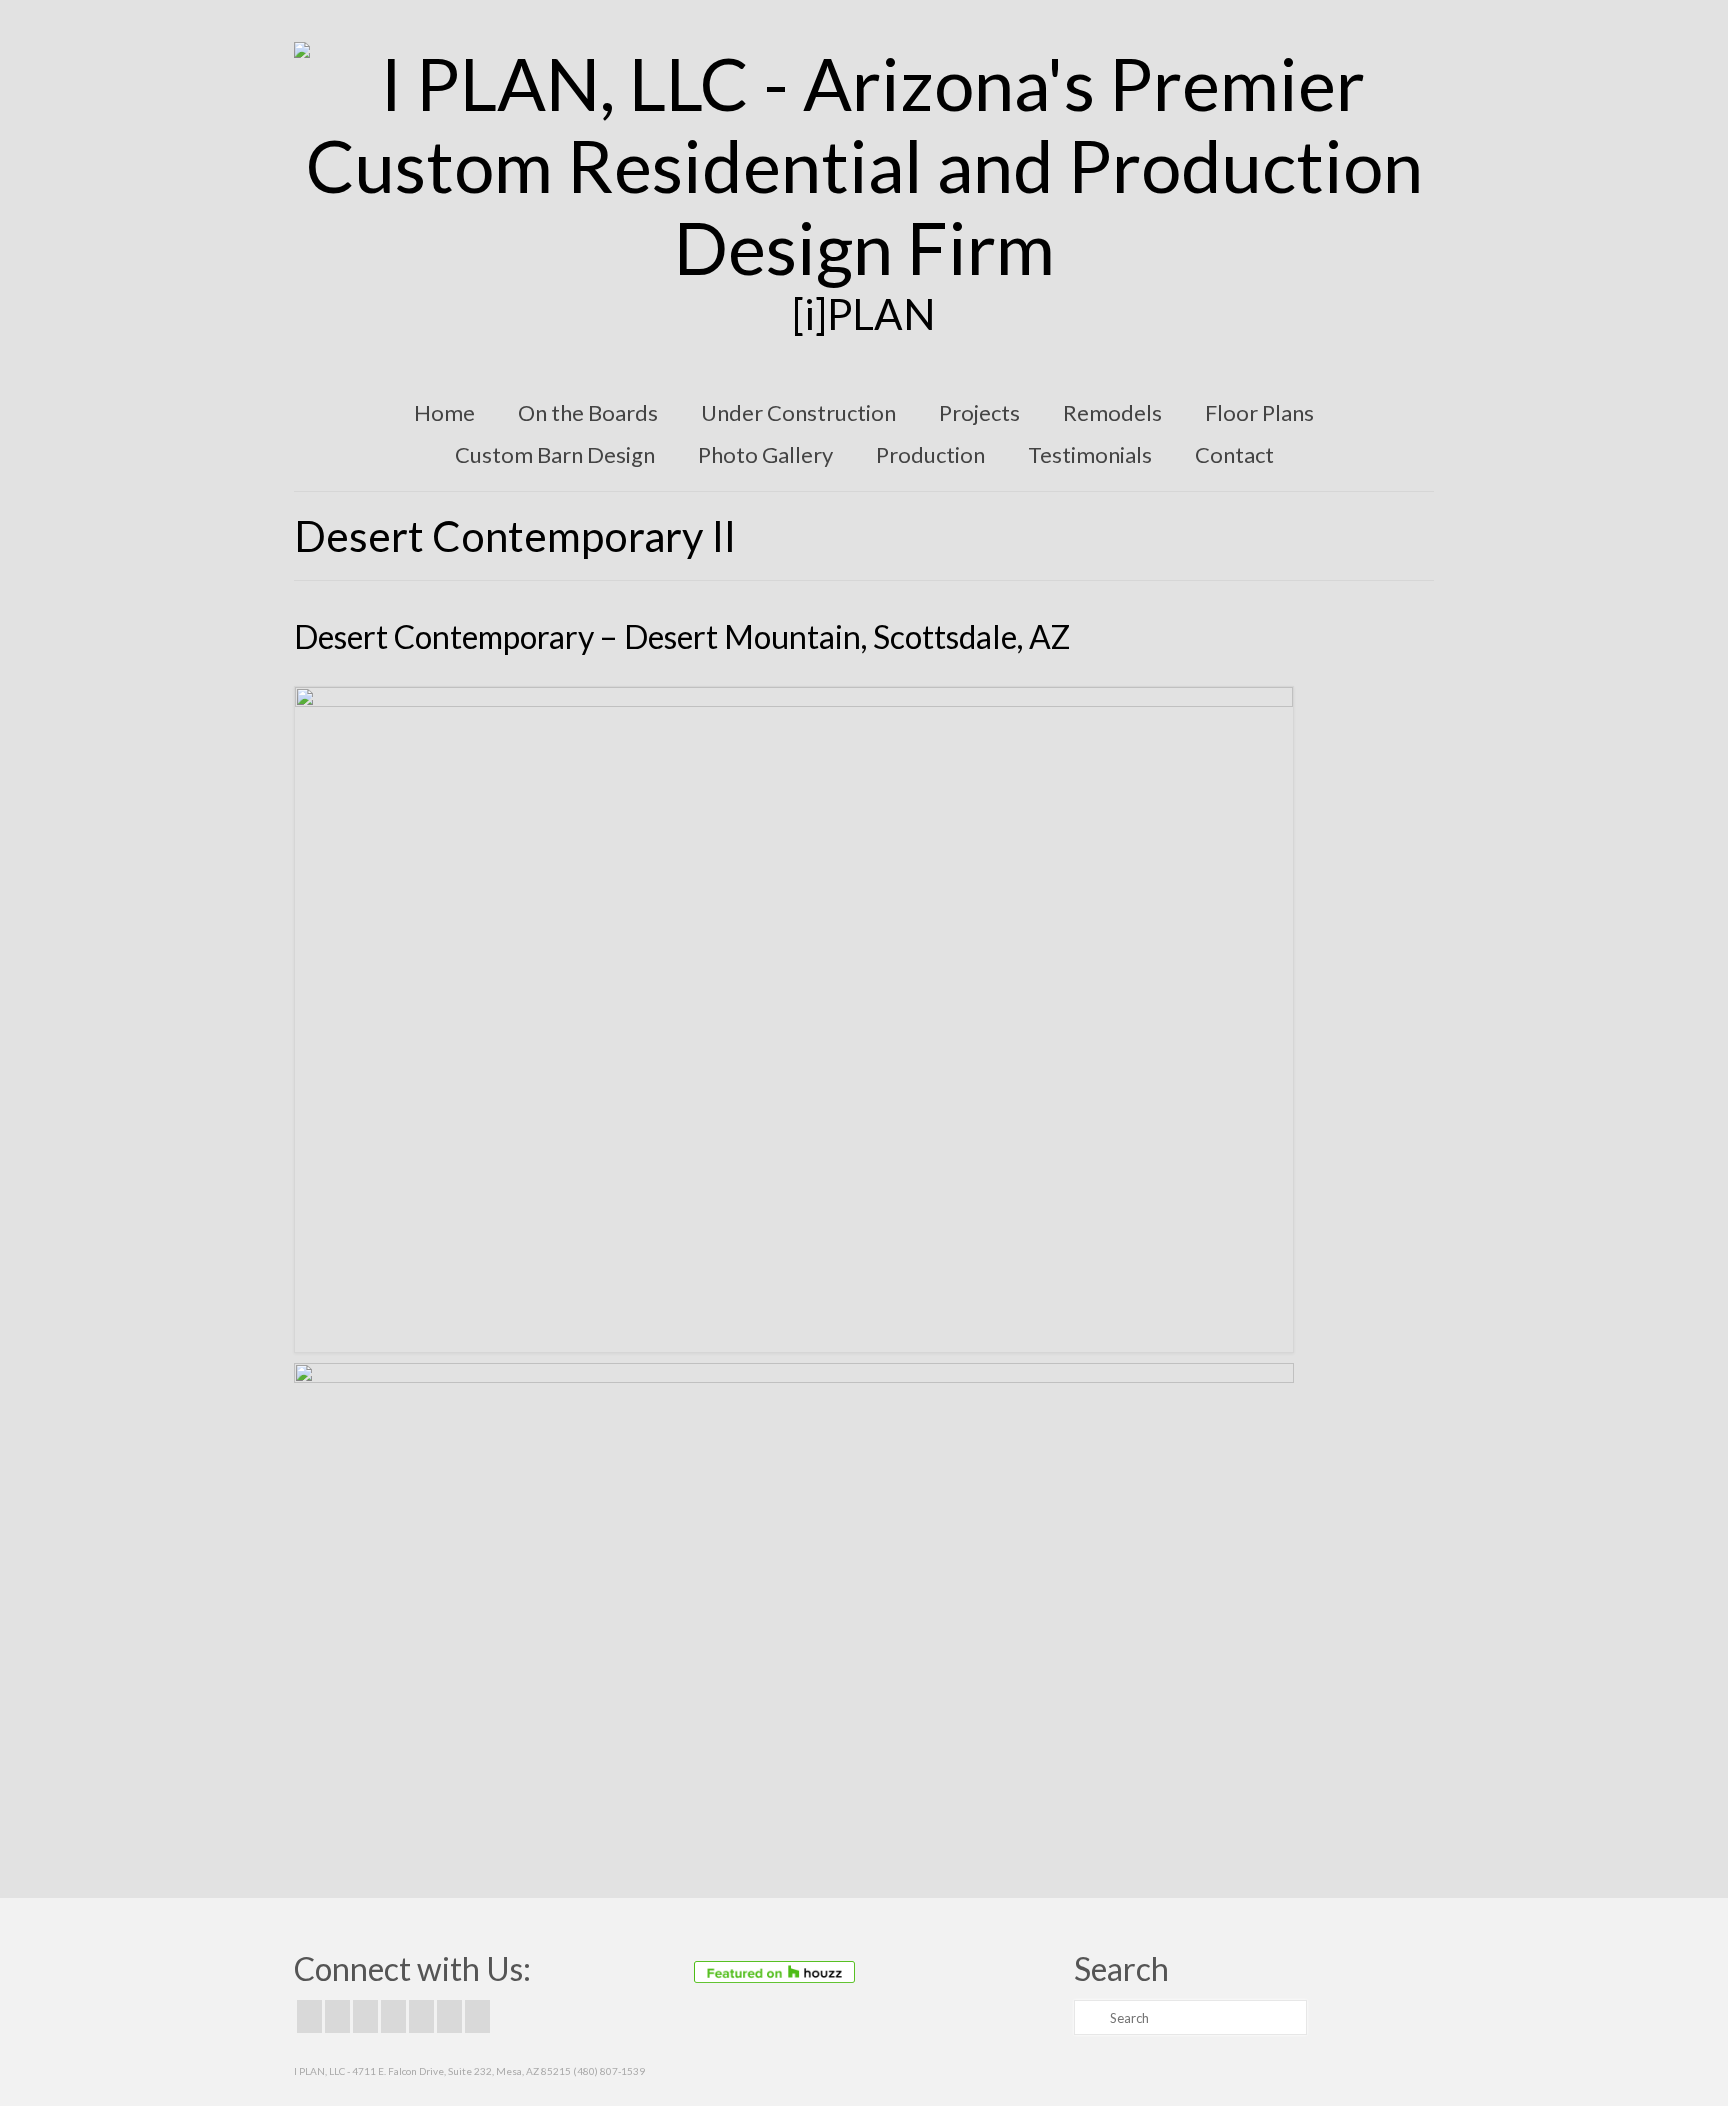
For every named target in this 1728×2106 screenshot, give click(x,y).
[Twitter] (337, 2016)
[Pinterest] (421, 2016)
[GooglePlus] (393, 2016)
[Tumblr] (477, 2016)
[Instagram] (365, 2016)
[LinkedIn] (449, 2016)
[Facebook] (309, 2016)
